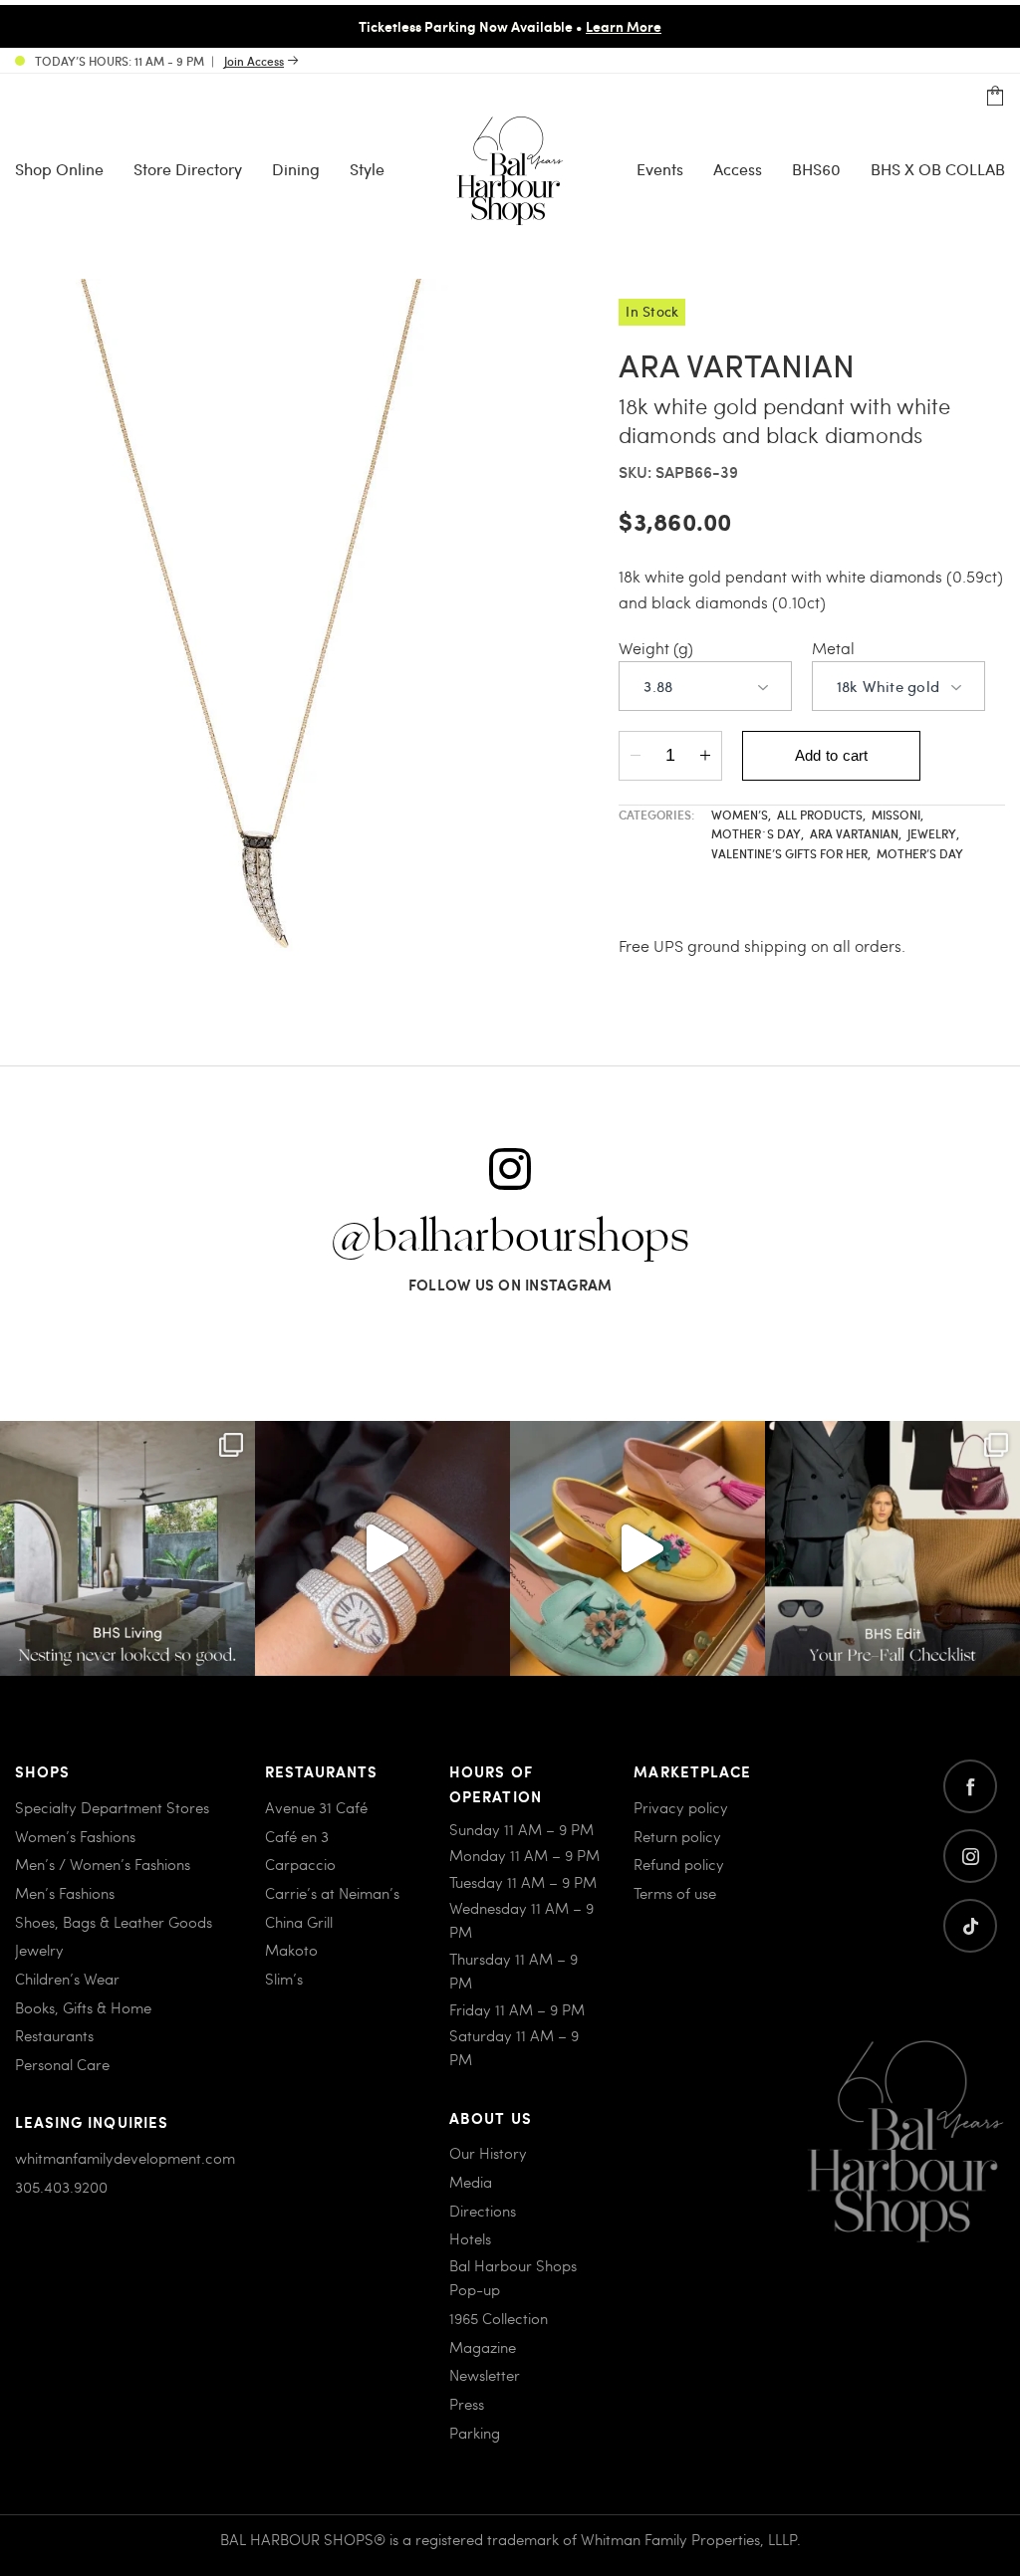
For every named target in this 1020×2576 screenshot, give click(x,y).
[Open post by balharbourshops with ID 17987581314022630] (892, 1548)
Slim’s (284, 1979)
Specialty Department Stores (112, 1807)
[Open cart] (995, 97)
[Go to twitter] (970, 1926)
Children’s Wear (67, 1979)
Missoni (897, 815)
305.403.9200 (61, 2187)
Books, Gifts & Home (83, 2007)
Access (738, 169)
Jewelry (933, 833)
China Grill (299, 1922)
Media (471, 2182)
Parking (475, 2433)
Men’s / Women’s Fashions (103, 1864)
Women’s (741, 815)
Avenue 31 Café (316, 1807)
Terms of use (675, 1893)
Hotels (470, 2238)
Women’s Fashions (75, 1836)
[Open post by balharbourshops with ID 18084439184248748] (127, 1548)
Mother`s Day (758, 833)
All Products (821, 815)
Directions (483, 2211)
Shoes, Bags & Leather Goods (114, 1922)
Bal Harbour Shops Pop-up (513, 2277)
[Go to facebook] (970, 1786)
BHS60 (816, 169)
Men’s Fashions (65, 1893)
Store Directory (188, 169)
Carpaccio (300, 1864)
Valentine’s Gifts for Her (791, 853)
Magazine (483, 2347)
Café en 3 (297, 1836)
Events (660, 169)
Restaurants (54, 2035)
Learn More (624, 26)
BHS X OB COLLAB (938, 169)
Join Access (254, 61)
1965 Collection (499, 2318)
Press (467, 2404)
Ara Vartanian (856, 833)
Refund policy (679, 1864)
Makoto (291, 1950)
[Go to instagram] (970, 1856)
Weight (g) (656, 648)
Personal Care (62, 2064)
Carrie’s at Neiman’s (332, 1893)
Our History (488, 2153)
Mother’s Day (920, 853)
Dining (296, 169)
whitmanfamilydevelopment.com (125, 2158)
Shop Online (59, 169)
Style (367, 169)
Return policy (677, 1836)
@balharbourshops (510, 1238)
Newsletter (485, 2375)
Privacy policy (681, 1807)
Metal (833, 648)
